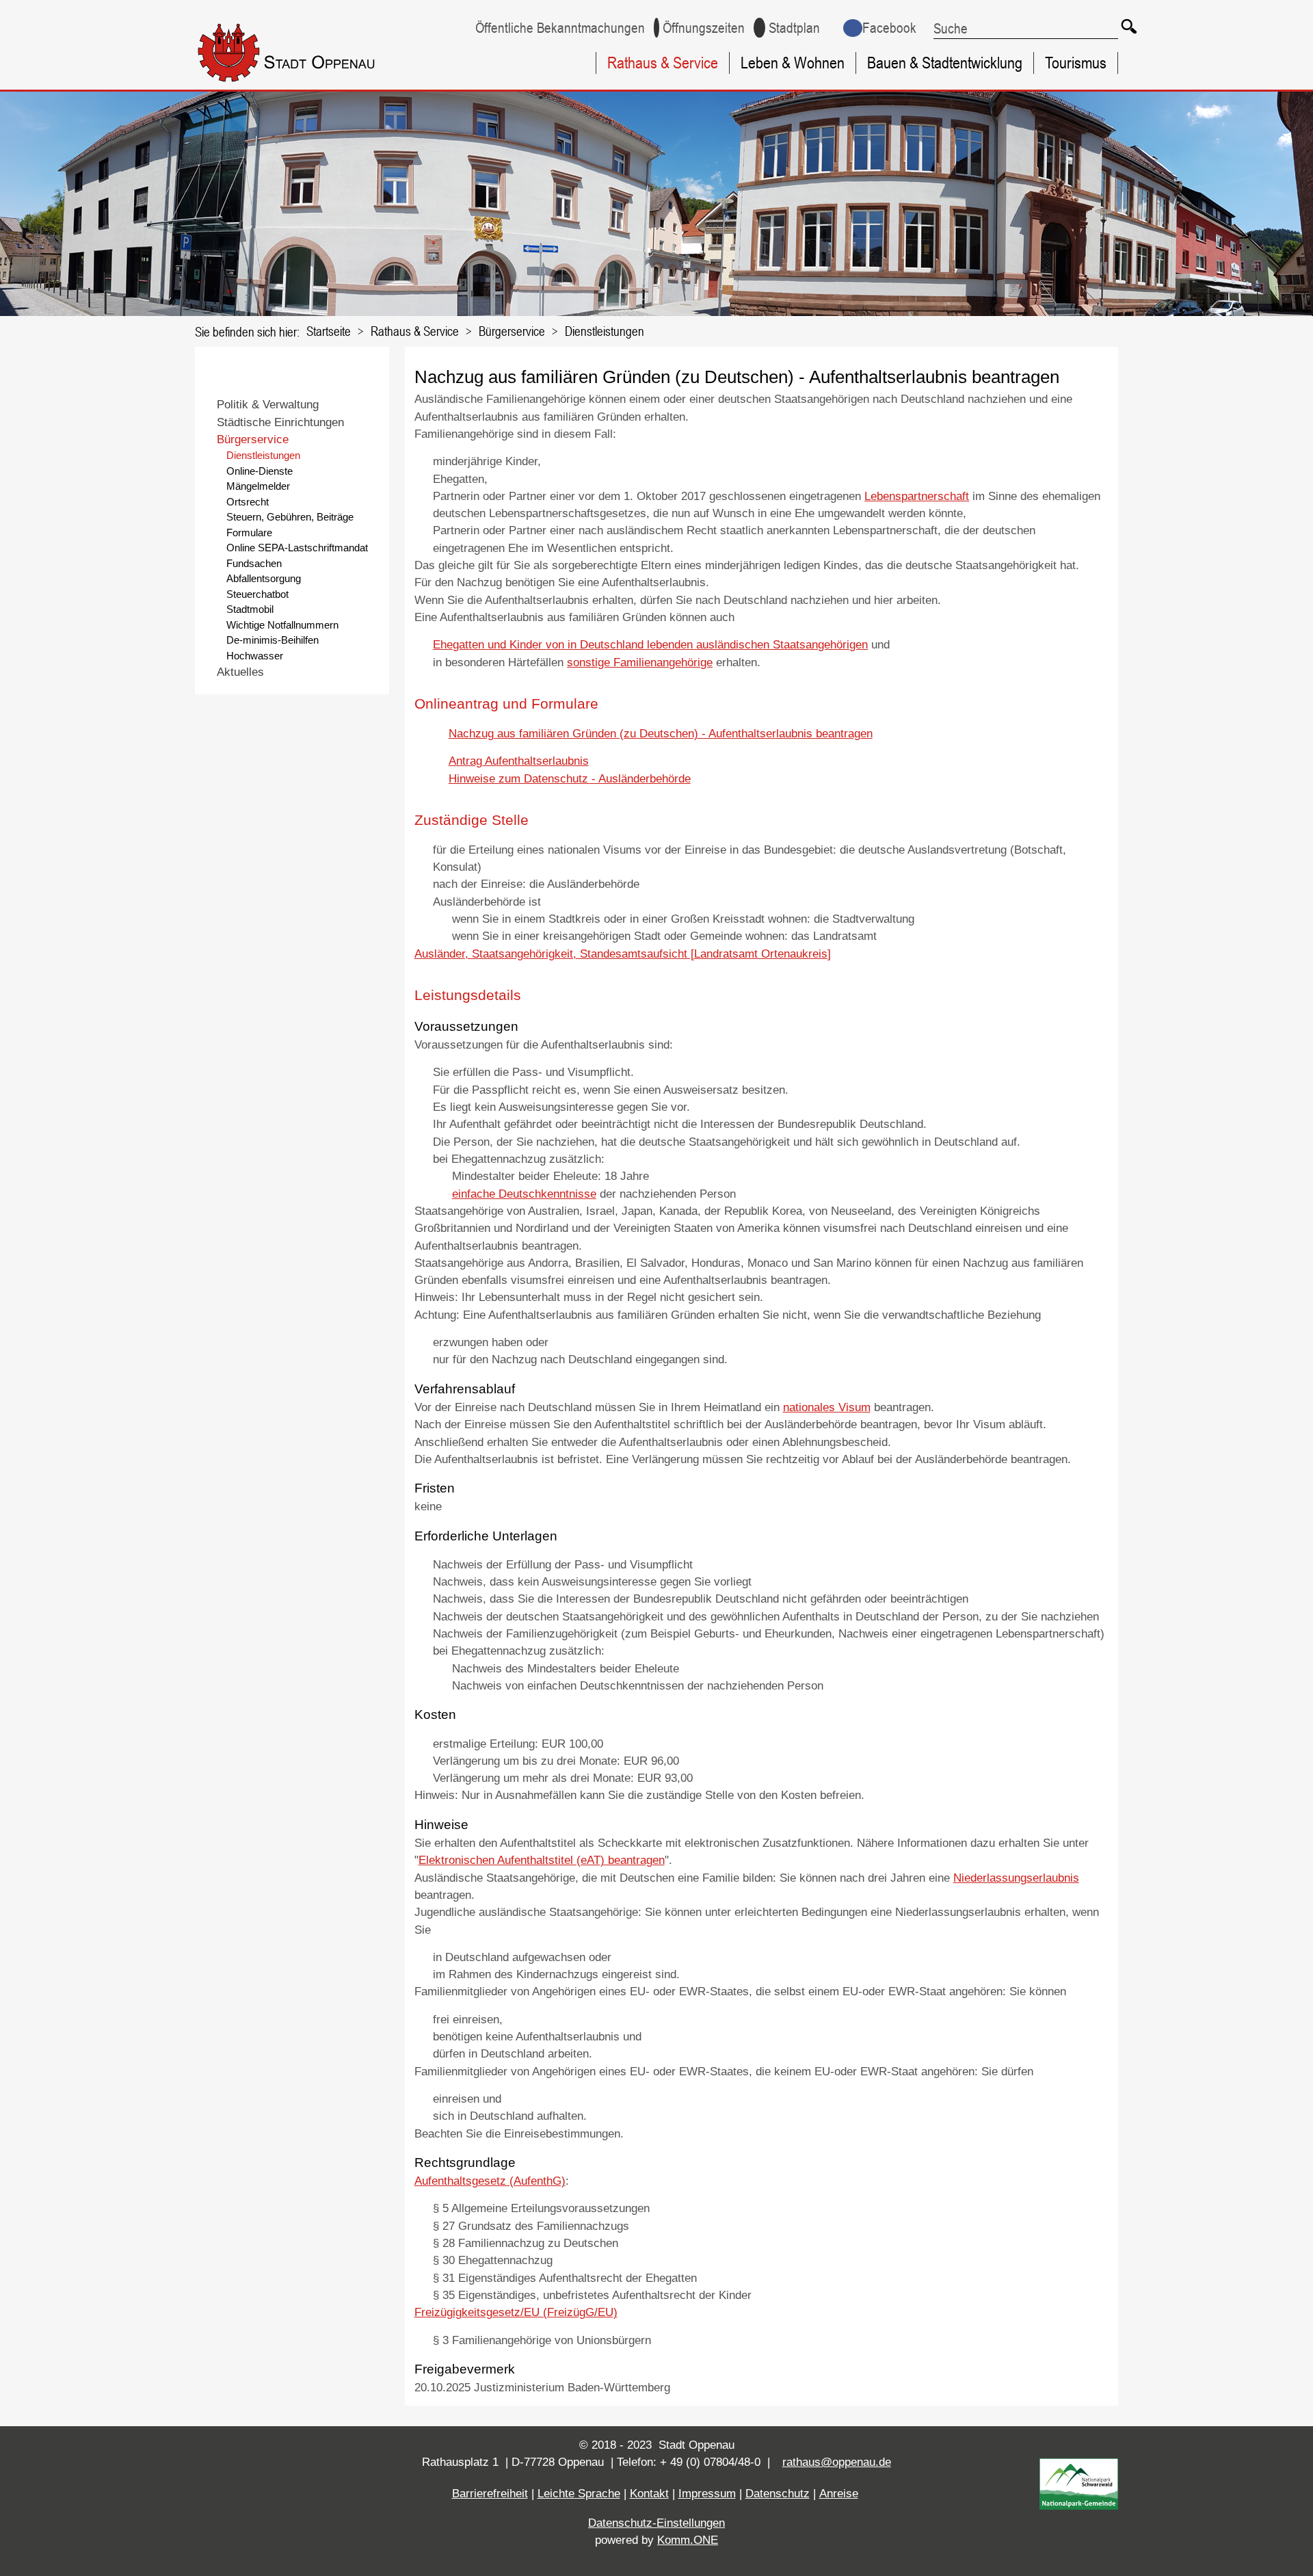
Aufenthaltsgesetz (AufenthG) (490, 2181)
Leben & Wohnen (793, 63)
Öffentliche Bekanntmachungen (560, 28)
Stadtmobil (250, 609)
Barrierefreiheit (490, 2494)
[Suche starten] (1128, 26)
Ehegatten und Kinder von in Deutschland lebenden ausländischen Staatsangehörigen (650, 645)
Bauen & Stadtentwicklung (945, 63)
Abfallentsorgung (264, 578)
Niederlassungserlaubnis (1016, 1878)
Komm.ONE (688, 2540)
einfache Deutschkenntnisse (524, 1194)
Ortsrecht (248, 502)
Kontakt (649, 2494)
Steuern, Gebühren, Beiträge (290, 517)
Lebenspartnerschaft (917, 496)
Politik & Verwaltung (268, 405)
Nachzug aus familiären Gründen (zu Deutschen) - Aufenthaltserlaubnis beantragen (661, 734)
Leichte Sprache (579, 2494)
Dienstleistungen (605, 331)
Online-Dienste (260, 471)
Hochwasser (255, 656)
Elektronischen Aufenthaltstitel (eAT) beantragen (542, 1860)
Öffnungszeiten (704, 28)
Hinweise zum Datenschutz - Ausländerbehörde (570, 779)
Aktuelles (240, 672)
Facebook (889, 28)
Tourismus (1076, 63)
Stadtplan (794, 28)
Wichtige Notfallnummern (282, 625)
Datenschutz (778, 2494)
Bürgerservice (512, 331)
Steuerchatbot (257, 594)
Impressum (707, 2494)
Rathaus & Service (663, 63)
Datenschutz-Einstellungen (656, 2523)
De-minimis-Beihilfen (273, 640)
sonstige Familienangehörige (640, 662)
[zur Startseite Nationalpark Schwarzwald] (1079, 2506)
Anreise (839, 2494)
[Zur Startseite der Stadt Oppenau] (312, 84)
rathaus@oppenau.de (837, 2462)
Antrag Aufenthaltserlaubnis (519, 761)
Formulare (249, 533)
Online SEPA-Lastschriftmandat (297, 548)
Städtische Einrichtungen (280, 422)
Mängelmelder (258, 486)
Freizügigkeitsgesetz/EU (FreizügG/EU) (516, 2312)
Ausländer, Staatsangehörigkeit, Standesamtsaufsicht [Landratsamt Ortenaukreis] (623, 954)
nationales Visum (827, 1407)
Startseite (329, 331)
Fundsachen (254, 563)
